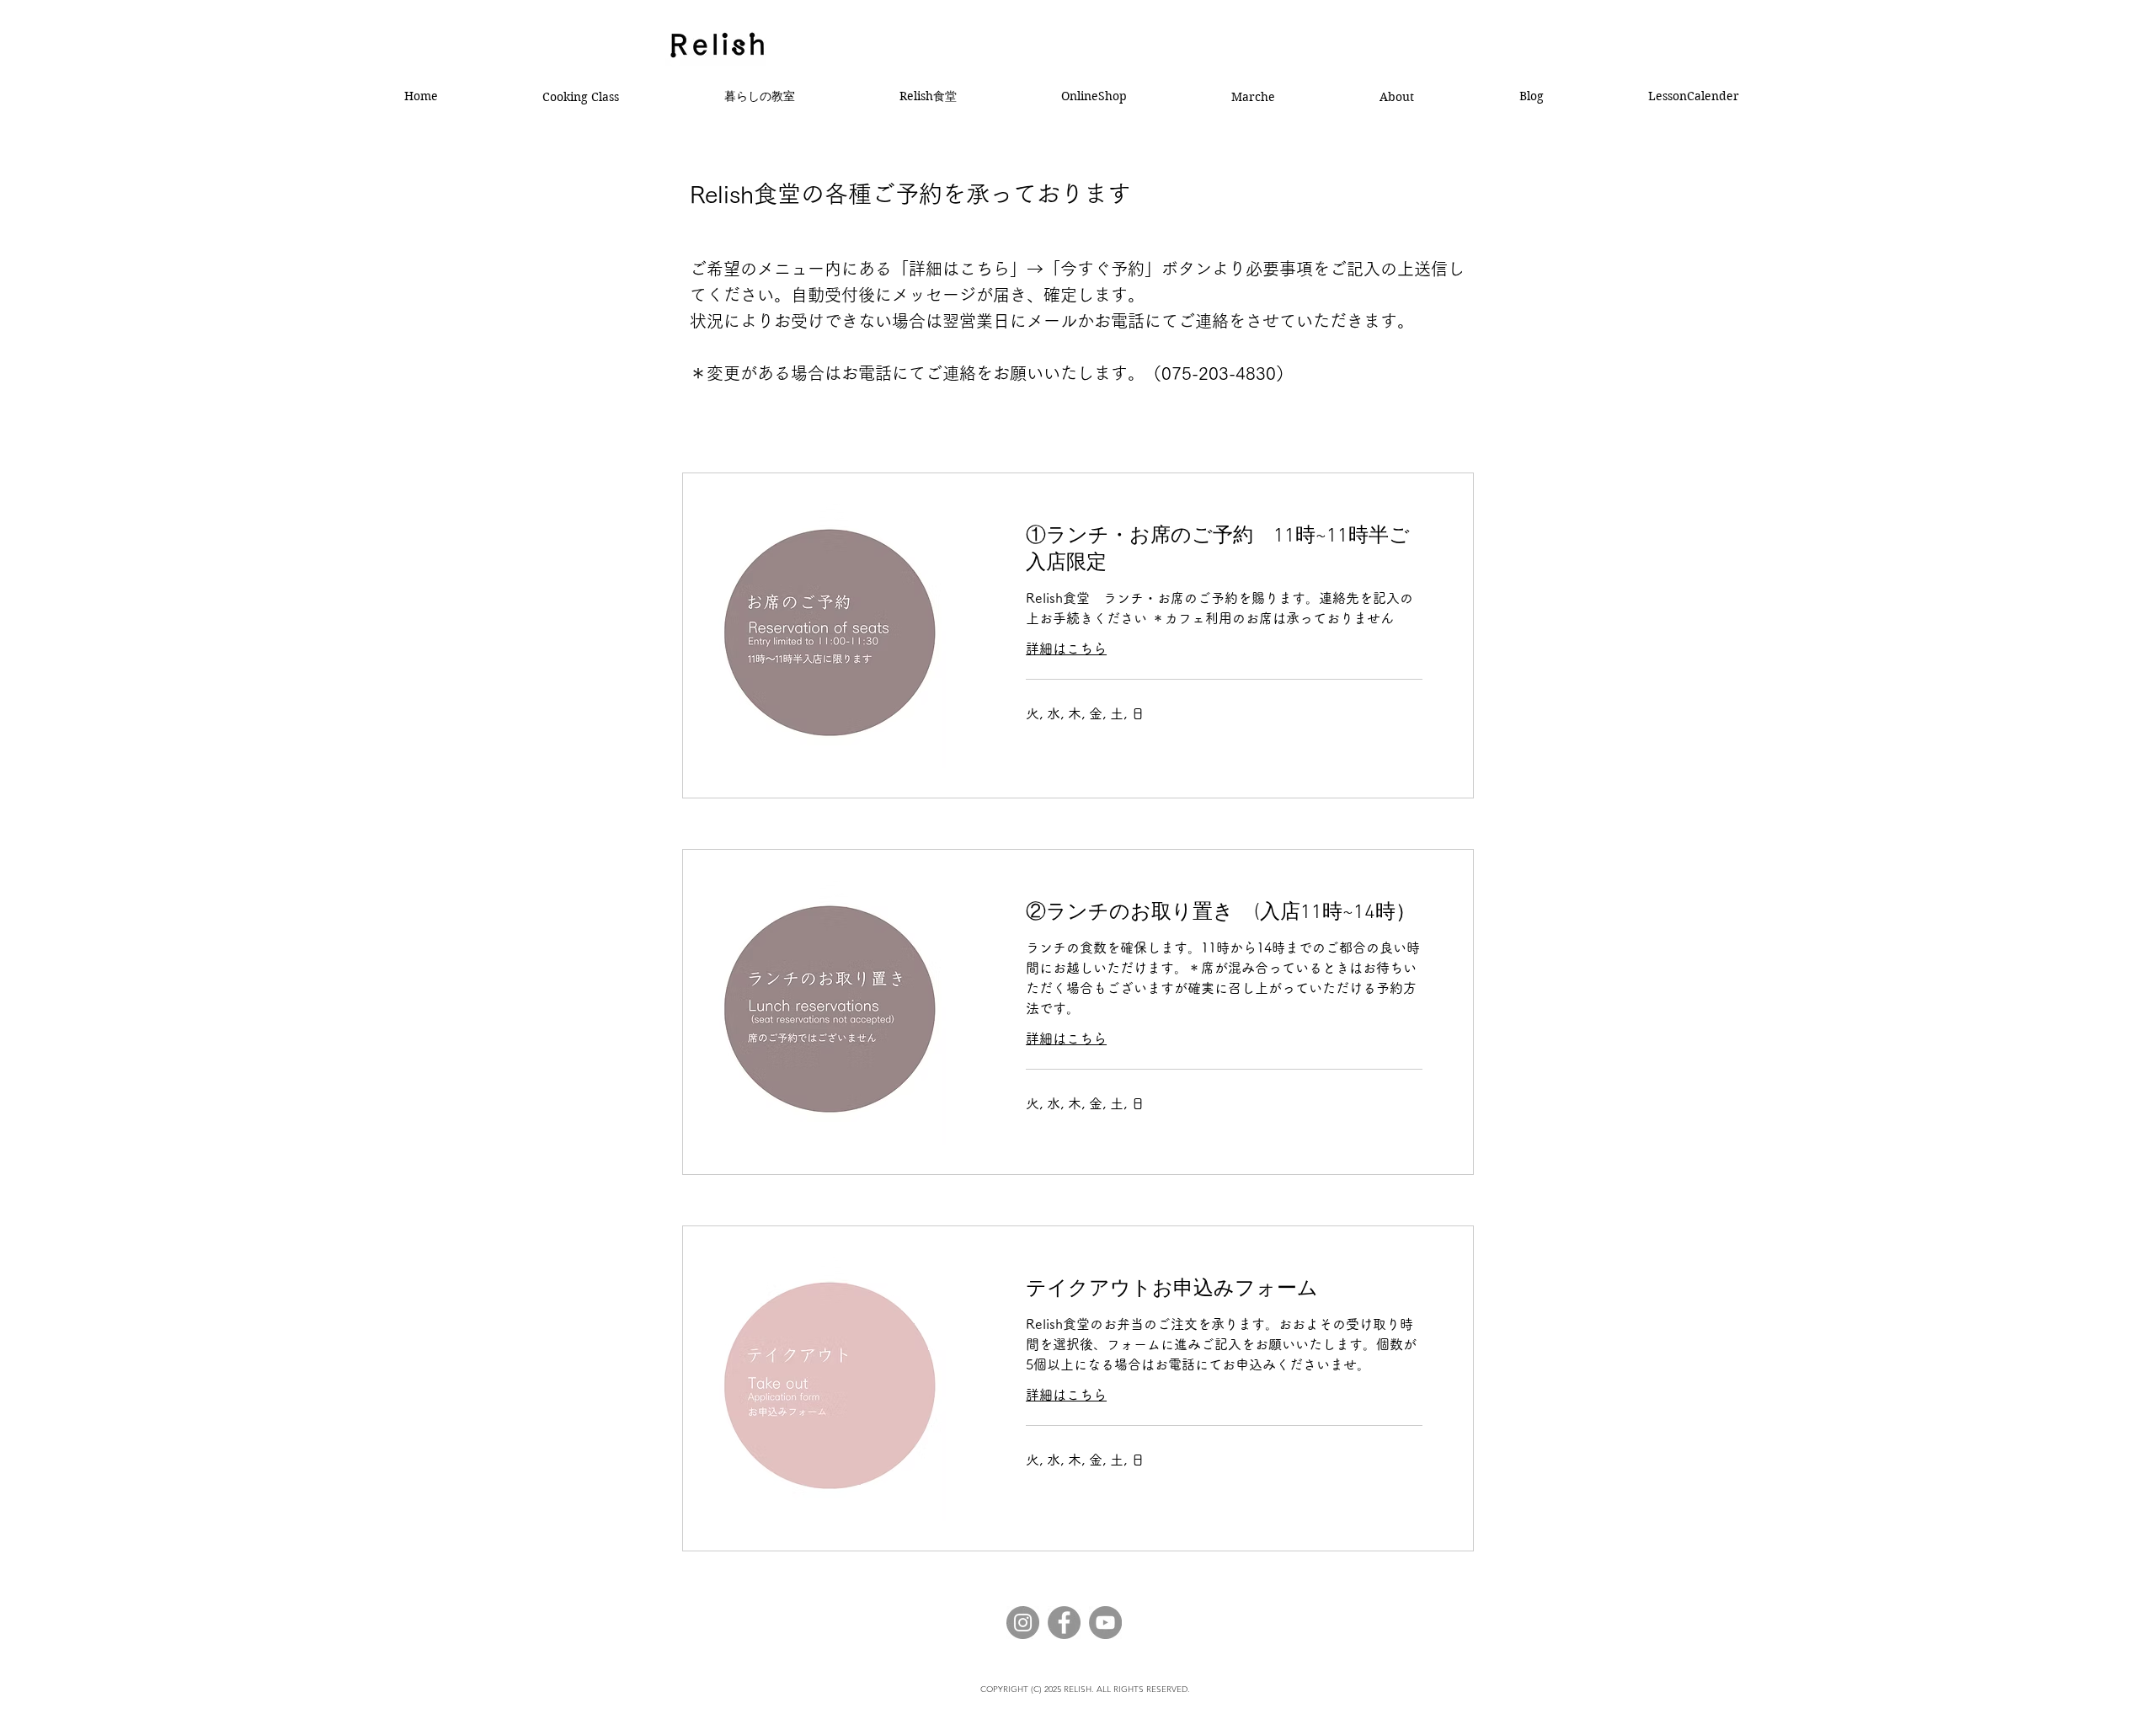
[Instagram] (1023, 1623)
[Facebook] (1064, 1623)
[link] (1224, 551)
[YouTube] (1105, 1623)
